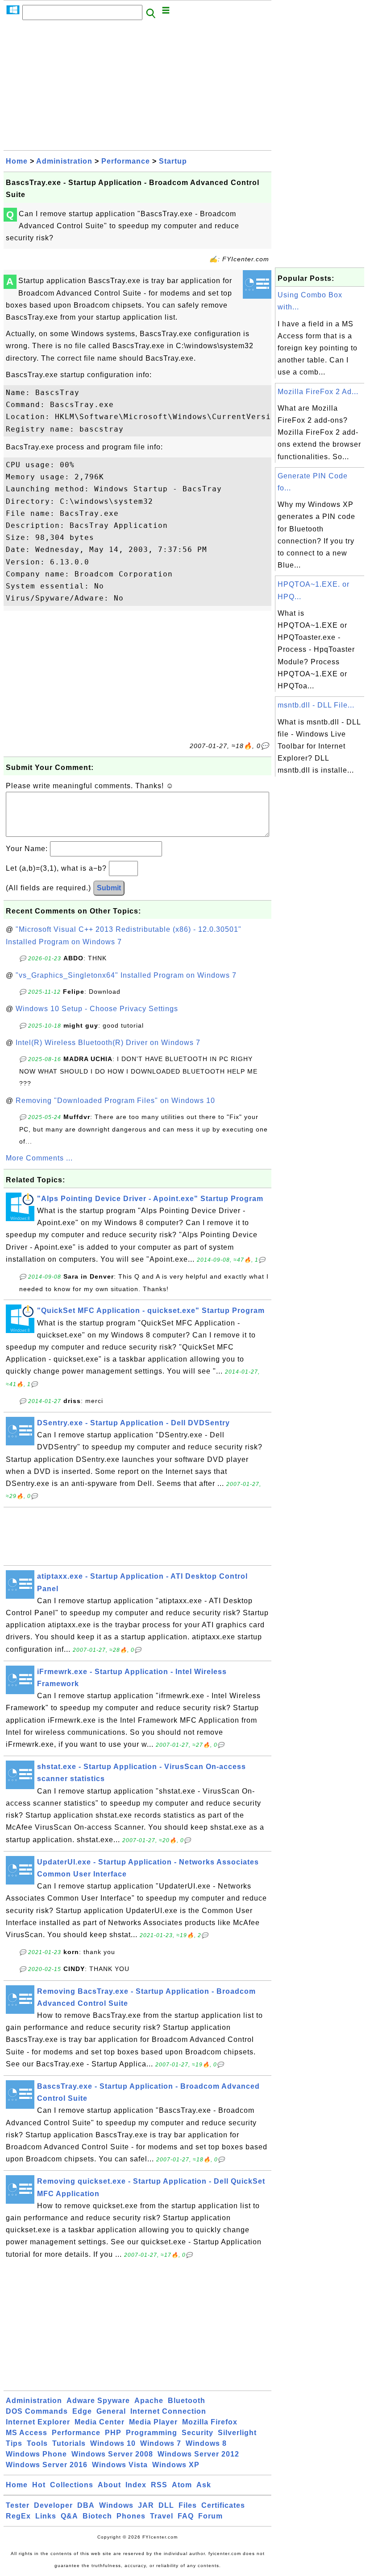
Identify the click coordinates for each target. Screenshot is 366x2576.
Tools (37, 2443)
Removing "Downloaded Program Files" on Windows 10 (115, 1101)
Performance (126, 161)
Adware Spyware (98, 2401)
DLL (166, 2505)
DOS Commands (37, 2411)
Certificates (223, 2505)
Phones (131, 2516)
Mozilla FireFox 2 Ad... (318, 392)
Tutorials (69, 2443)
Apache (149, 2401)
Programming (152, 2433)
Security (198, 2433)
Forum (210, 2516)
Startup (173, 161)
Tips (14, 2443)
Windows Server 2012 (198, 2454)
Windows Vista (120, 2465)
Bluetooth (187, 2401)
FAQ (186, 2516)
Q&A (69, 2516)
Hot (39, 2485)
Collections (72, 2485)
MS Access (27, 2433)
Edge (82, 2411)
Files (188, 2505)
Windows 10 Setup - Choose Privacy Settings (97, 1009)
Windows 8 (206, 2443)
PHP (113, 2433)
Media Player (153, 2422)
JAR (146, 2505)
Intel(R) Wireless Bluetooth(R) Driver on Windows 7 (108, 1043)
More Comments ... (39, 1158)
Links (46, 2516)
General (111, 2411)
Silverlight (237, 2433)
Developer (53, 2505)
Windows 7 (161, 2443)
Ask (204, 2485)
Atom (182, 2485)
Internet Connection (168, 2411)
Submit (109, 888)
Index (136, 2485)
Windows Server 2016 (47, 2465)
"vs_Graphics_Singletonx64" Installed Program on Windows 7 (126, 975)
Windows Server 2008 (112, 2454)
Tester (18, 2505)
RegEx (18, 2516)
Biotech (97, 2516)
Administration (64, 161)
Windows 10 (113, 2443)
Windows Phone (36, 2454)
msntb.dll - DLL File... (316, 705)
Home (17, 161)
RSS (159, 2485)
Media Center (100, 2422)
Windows (116, 2505)
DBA (86, 2505)
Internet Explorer (38, 2422)
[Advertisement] (137, 88)
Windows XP (176, 2465)
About (109, 2485)
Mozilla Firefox (210, 2422)
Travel (162, 2516)
